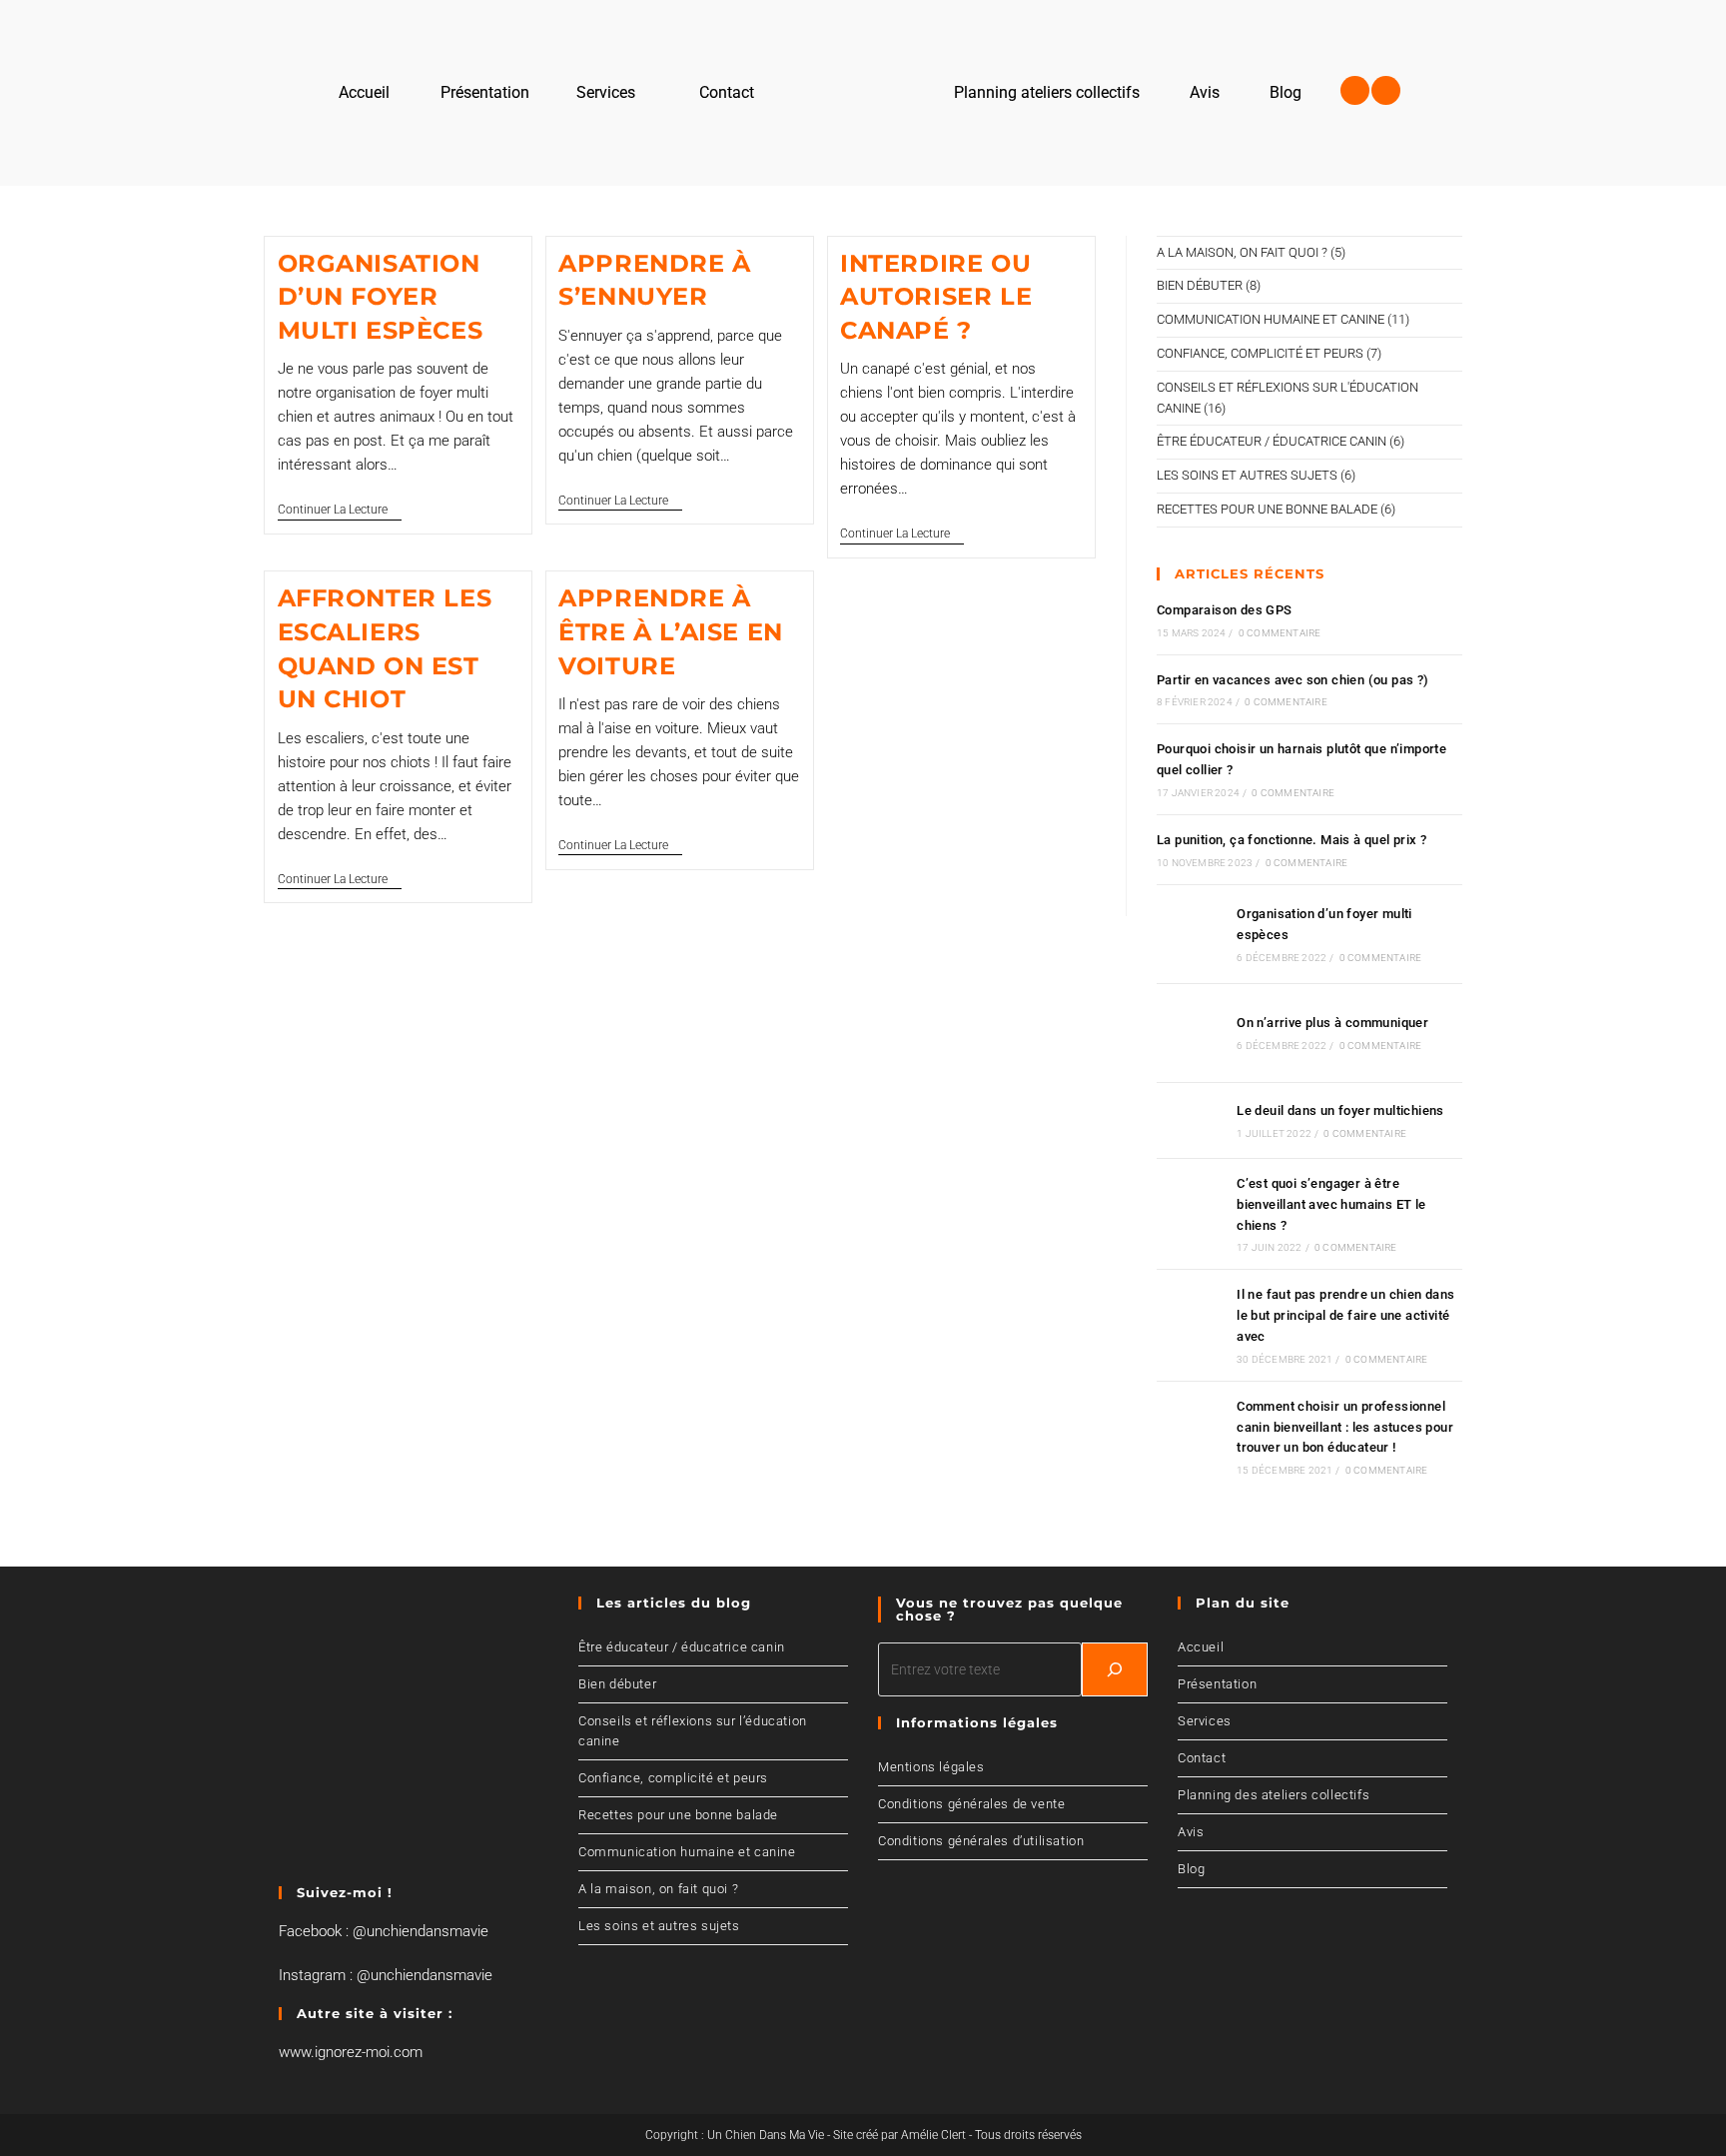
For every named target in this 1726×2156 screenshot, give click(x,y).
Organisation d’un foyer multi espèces (381, 297)
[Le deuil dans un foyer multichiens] (1191, 1120)
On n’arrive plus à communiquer (1332, 1023)
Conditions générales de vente (971, 1804)
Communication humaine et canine (1271, 319)
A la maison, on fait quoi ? (1242, 252)
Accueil (1201, 1647)
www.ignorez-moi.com (351, 2052)
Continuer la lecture (340, 510)
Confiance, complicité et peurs (1260, 353)
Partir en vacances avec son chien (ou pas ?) (1293, 680)
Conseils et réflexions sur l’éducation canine (693, 1731)
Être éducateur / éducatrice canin (1272, 441)
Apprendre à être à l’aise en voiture (671, 631)
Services (1205, 1721)
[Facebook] (1355, 90)
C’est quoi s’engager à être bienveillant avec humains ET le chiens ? (1331, 1204)
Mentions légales (931, 1767)
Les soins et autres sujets (1247, 475)
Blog (1191, 1869)
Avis (1191, 1832)
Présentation (1217, 1684)
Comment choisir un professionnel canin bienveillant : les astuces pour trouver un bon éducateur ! (1345, 1427)
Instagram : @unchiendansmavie (386, 1975)
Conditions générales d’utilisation (981, 1841)
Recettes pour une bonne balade (1267, 509)
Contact (1202, 1758)
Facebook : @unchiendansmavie (384, 1931)
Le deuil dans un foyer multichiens (1340, 1110)
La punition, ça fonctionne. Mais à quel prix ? (1292, 840)
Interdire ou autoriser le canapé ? (936, 297)
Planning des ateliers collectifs (1274, 1795)
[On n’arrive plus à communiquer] (1191, 1033)
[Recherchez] (1115, 1669)
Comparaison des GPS (1225, 610)
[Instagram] (1386, 90)
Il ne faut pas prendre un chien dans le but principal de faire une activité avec (1345, 1315)
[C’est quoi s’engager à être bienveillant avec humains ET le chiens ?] (1191, 1214)
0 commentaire (1280, 633)
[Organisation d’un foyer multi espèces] (1191, 934)
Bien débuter (1200, 285)
